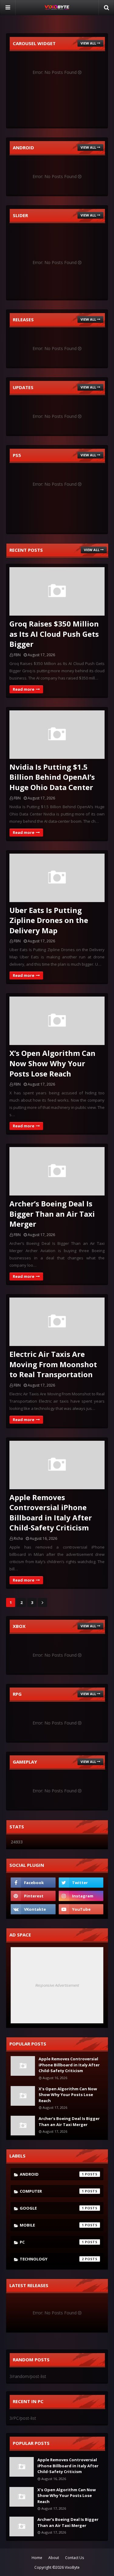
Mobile (52, 2225)
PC (52, 2242)
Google (52, 2208)
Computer (52, 2191)
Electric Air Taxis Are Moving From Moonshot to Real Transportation (53, 1364)
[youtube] (81, 1909)
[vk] (33, 1909)
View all (88, 43)
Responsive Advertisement (57, 1985)
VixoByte (72, 2567)
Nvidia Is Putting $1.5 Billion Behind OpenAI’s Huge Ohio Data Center (52, 777)
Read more (24, 689)
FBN (17, 655)
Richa (18, 1538)
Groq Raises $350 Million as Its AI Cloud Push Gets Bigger (54, 634)
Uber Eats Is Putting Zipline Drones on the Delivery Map (49, 920)
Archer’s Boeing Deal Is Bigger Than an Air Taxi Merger (52, 1214)
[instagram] (81, 1896)
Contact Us (74, 2558)
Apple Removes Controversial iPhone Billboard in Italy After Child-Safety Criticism (51, 1513)
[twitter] (81, 1883)
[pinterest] (33, 1896)
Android (52, 2174)
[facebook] (33, 1883)
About (54, 2558)
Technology (52, 2259)
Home (37, 2558)
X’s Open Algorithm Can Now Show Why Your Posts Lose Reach (52, 1063)
